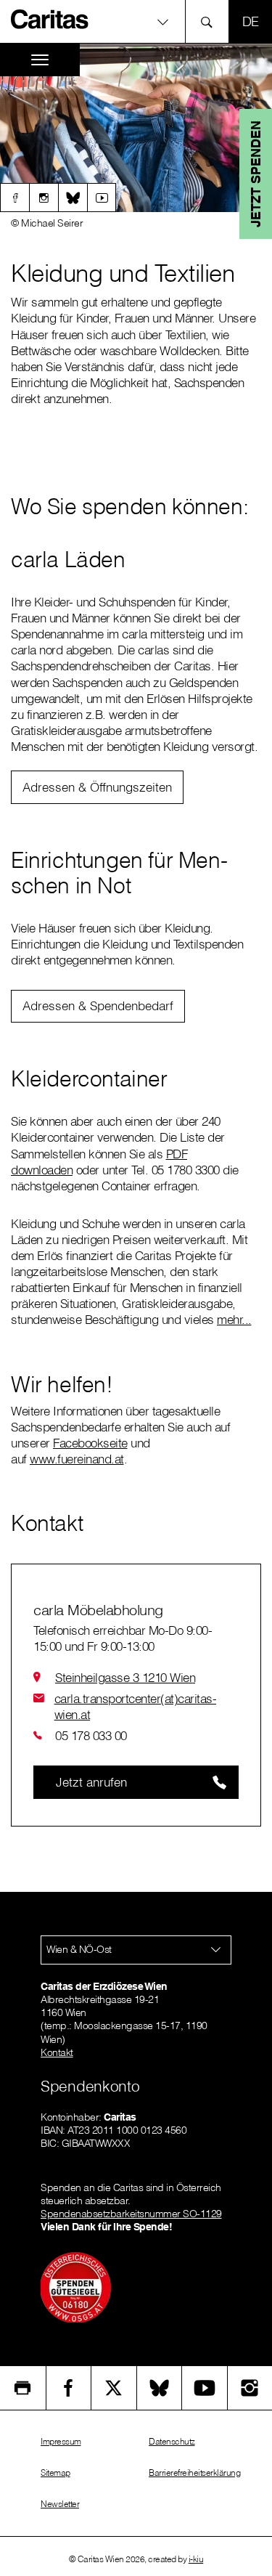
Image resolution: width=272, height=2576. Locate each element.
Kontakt (57, 2052)
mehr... (234, 1319)
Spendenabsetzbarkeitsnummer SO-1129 (131, 2214)
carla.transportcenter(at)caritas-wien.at (136, 1706)
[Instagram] (44, 198)
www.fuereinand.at (77, 1459)
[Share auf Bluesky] (160, 2388)
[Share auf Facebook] (69, 2388)
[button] (136, 21)
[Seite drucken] (23, 2388)
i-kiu (196, 2559)
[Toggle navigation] (40, 60)
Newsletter (60, 2504)
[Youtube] (102, 198)
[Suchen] (211, 21)
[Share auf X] (114, 2388)
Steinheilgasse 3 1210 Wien (125, 1677)
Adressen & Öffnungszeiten (97, 787)
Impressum (61, 2441)
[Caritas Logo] (50, 19)
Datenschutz (172, 2441)
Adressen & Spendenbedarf (98, 1005)
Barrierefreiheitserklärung (194, 2473)
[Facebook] (15, 198)
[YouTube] (205, 2388)
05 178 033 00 (91, 1735)
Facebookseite (90, 1443)
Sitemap (55, 2473)
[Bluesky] (73, 198)
